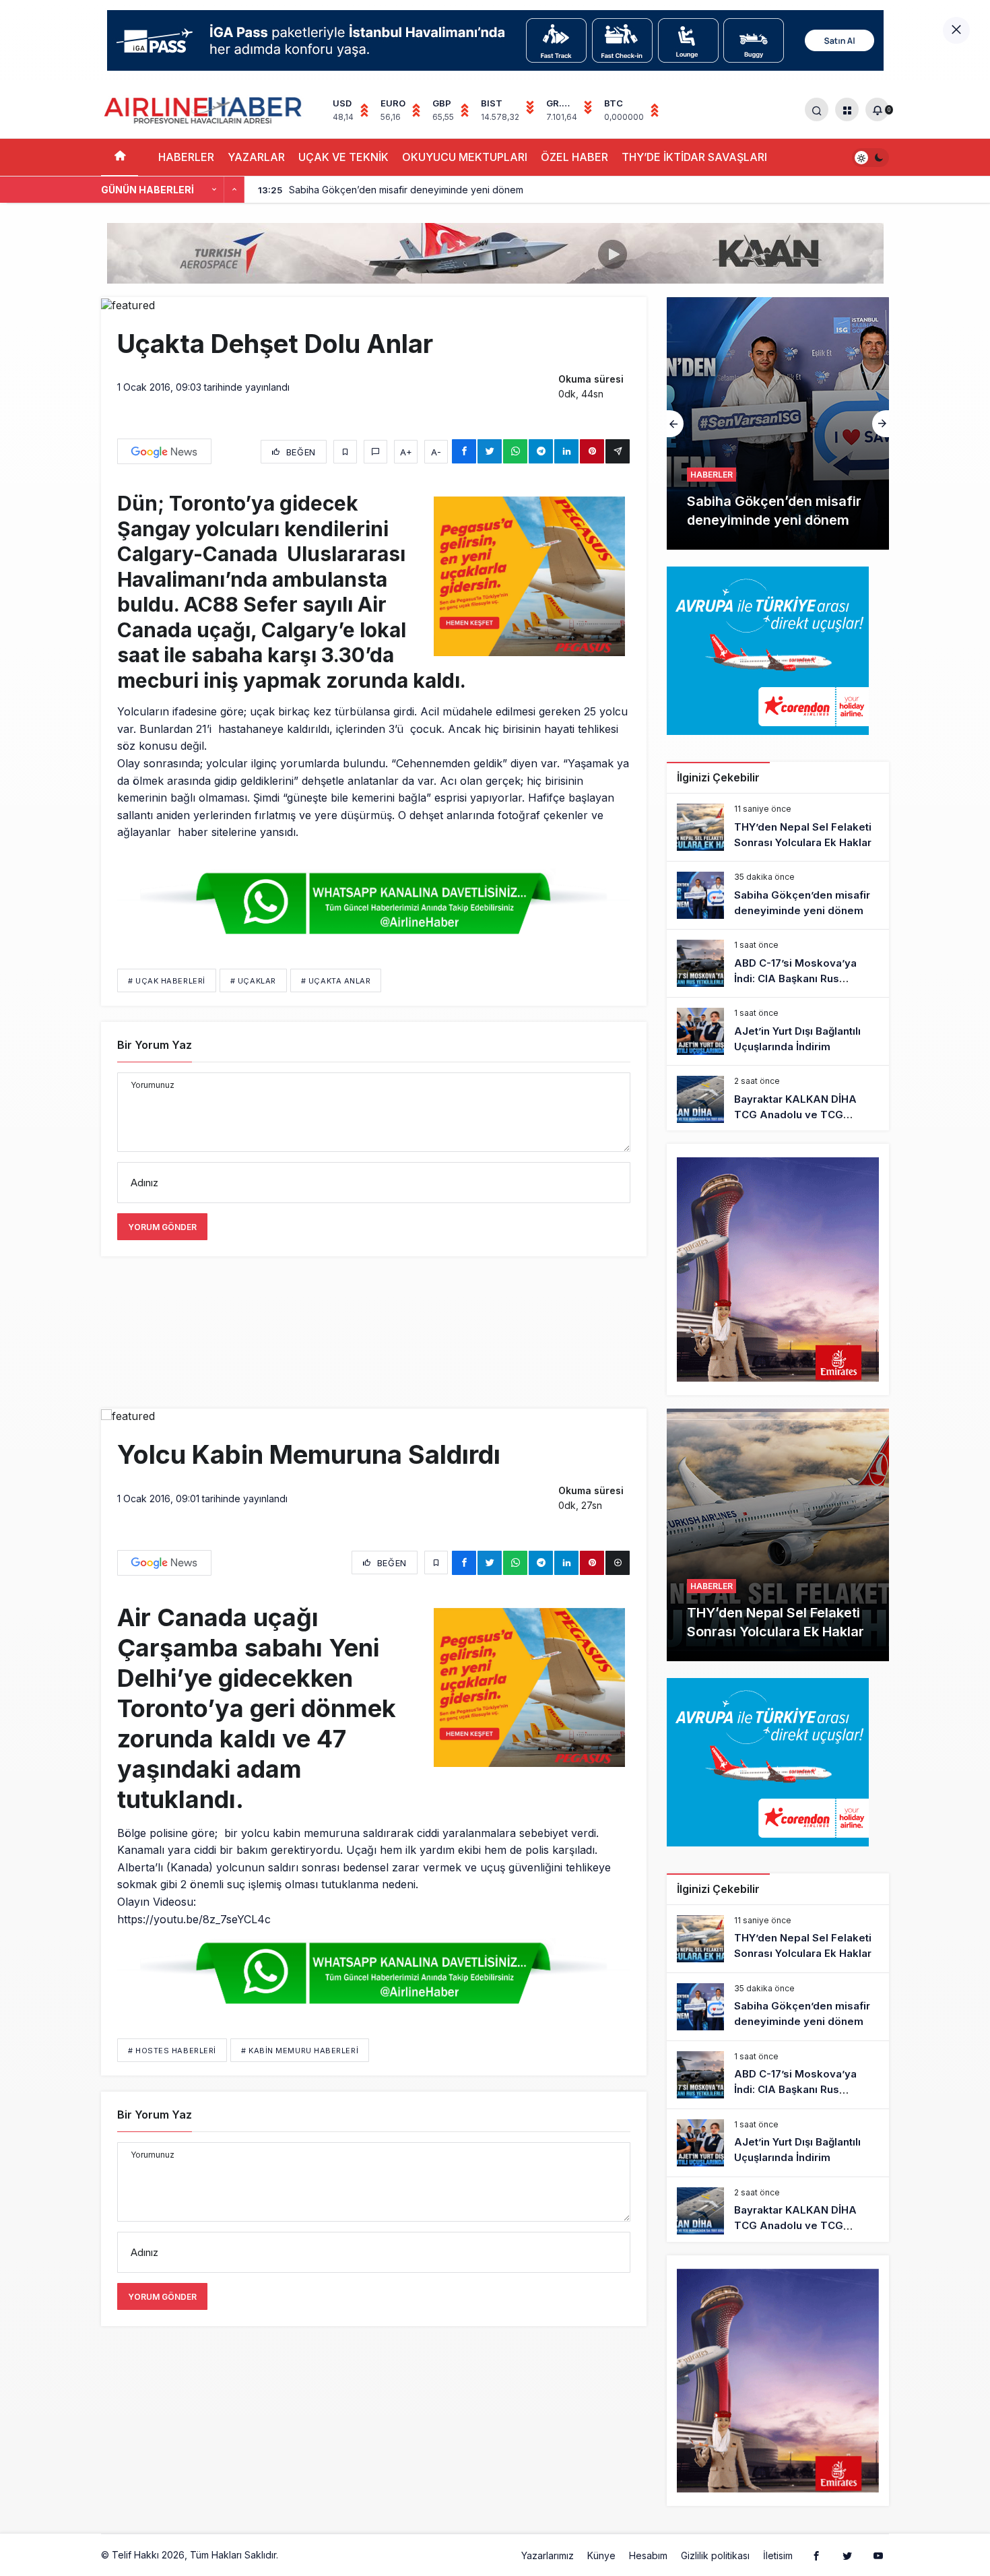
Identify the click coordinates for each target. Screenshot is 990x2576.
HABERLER (186, 157)
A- (436, 452)
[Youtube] (878, 2555)
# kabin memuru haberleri (300, 2051)
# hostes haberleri (172, 2051)
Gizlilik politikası (715, 2555)
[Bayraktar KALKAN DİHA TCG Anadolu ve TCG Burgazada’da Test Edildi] (778, 1099)
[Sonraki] (234, 190)
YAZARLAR (256, 157)
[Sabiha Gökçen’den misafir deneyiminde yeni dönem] (778, 895)
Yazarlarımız (548, 2555)
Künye (601, 2555)
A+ (406, 452)
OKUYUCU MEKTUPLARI (465, 157)
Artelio (295, 2555)
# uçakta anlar (336, 981)
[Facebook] (816, 2555)
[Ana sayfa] (120, 157)
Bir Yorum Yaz (155, 1045)
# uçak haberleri (167, 981)
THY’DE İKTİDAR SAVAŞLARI (694, 157)
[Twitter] (847, 2555)
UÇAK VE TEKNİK (343, 157)
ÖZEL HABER (574, 157)
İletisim (778, 2555)
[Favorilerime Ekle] (345, 452)
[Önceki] (214, 190)
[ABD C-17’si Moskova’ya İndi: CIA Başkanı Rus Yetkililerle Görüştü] (778, 423)
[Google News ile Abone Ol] (164, 451)
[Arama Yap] (817, 109)
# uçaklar (253, 981)
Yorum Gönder (162, 1227)
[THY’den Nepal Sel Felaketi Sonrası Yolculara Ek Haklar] (778, 827)
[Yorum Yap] (375, 452)
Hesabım (648, 2555)
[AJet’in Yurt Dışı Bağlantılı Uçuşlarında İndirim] (778, 1031)
